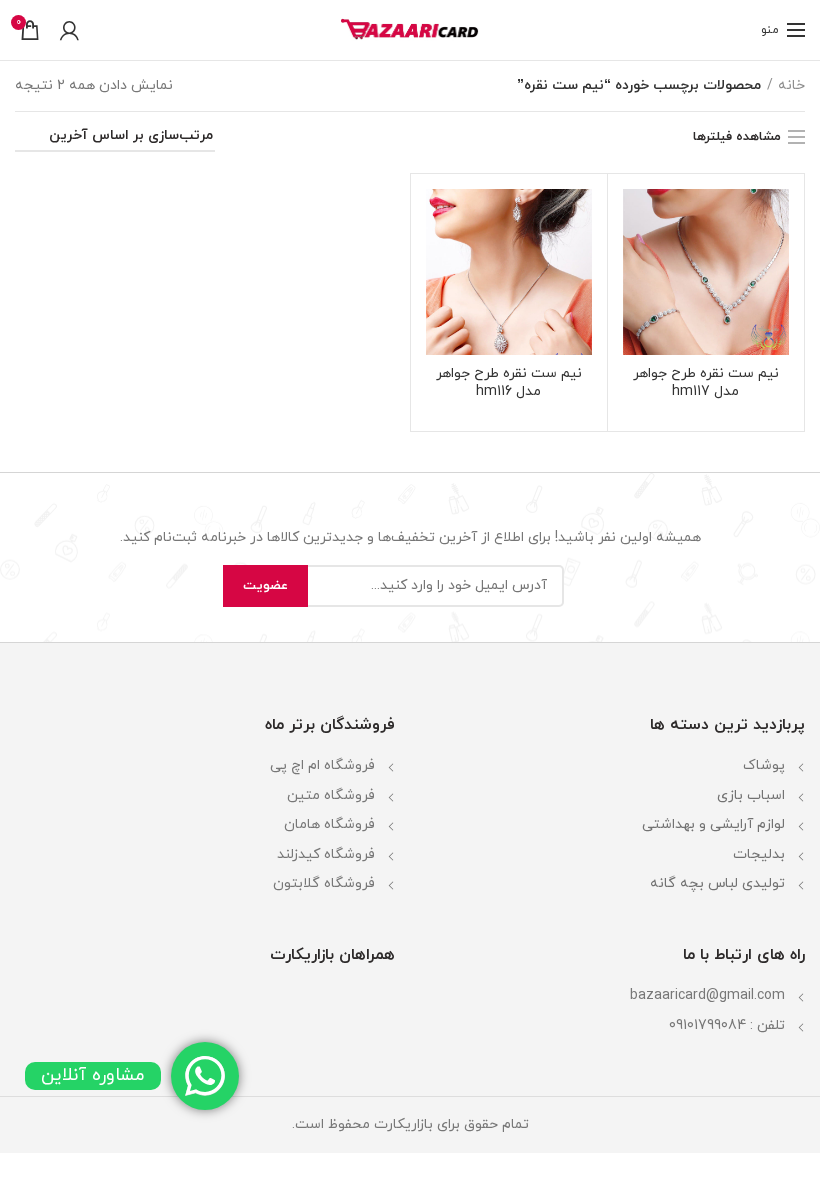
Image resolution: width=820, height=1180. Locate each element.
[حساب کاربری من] (69, 30)
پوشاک (764, 765)
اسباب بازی (751, 795)
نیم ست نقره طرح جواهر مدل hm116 (509, 383)
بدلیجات (759, 854)
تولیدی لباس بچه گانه (717, 883)
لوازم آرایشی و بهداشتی (713, 824)
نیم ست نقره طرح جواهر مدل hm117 (706, 383)
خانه (791, 85)
